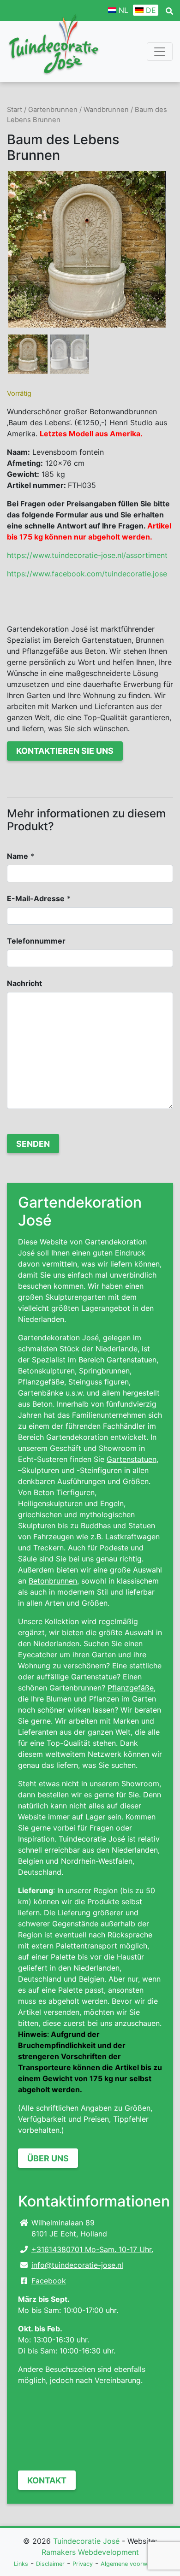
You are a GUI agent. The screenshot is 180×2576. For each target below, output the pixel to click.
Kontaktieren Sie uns (65, 751)
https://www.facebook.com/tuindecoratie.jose (87, 574)
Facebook (49, 2281)
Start (15, 110)
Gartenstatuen (132, 1459)
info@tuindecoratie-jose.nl (77, 2265)
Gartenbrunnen (53, 110)
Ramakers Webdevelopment (90, 2552)
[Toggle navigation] (160, 52)
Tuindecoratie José (86, 2541)
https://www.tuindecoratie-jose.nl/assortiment (87, 555)
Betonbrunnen (53, 1581)
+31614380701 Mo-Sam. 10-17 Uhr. (92, 2249)
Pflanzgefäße (131, 1688)
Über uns (48, 2158)
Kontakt (47, 2480)
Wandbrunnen (106, 110)
